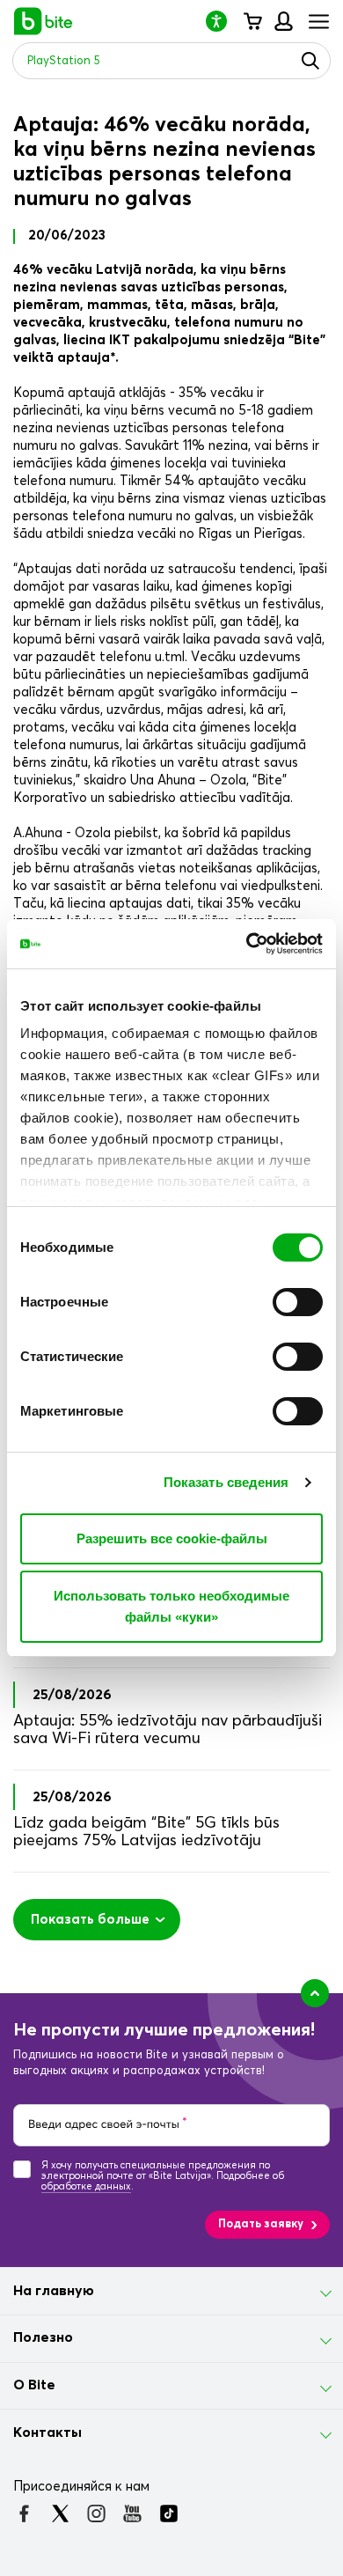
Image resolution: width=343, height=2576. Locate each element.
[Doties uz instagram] (96, 2513)
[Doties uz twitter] (60, 2513)
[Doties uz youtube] (132, 2513)
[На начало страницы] (315, 1993)
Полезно (43, 2337)
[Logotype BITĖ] (44, 21)
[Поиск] (310, 61)
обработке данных (86, 2186)
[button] (223, 21)
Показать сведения (226, 1482)
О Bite (34, 2385)
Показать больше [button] (90, 1920)
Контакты (47, 2432)
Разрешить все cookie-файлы (172, 1538)
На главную (54, 2291)
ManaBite (283, 21)
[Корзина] (252, 21)
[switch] (298, 1302)
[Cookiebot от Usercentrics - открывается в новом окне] (247, 944)
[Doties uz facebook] (24, 2513)
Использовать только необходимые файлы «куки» (171, 1606)
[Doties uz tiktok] (168, 2513)
